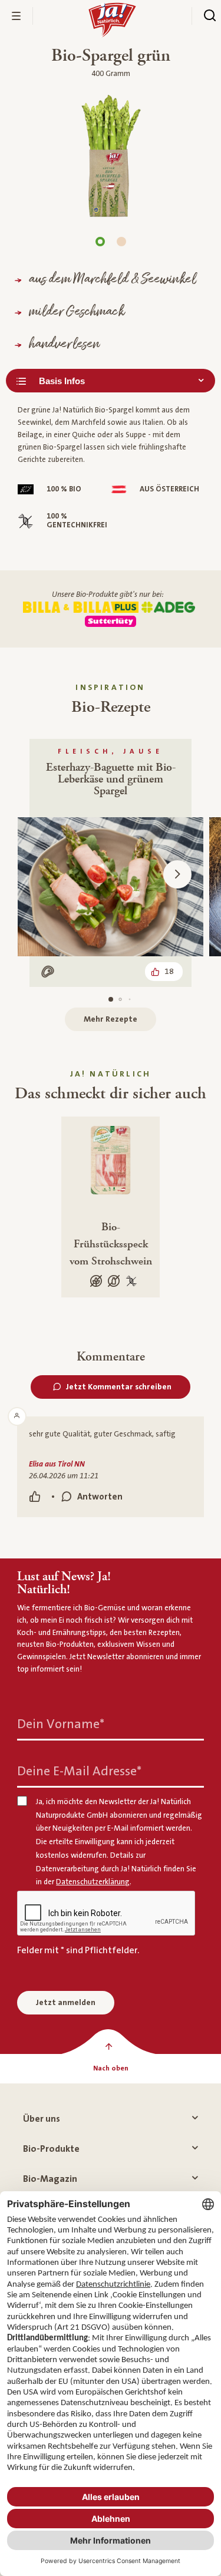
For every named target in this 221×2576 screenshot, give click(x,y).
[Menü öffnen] (17, 16)
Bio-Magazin (50, 2179)
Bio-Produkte (51, 2149)
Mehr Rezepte (111, 1019)
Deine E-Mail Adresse (79, 1771)
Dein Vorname (61, 1724)
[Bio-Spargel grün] (100, 242)
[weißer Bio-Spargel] (121, 242)
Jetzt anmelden (66, 2003)
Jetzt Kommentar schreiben (119, 1387)
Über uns (42, 2119)
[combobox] (111, 381)
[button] (177, 874)
